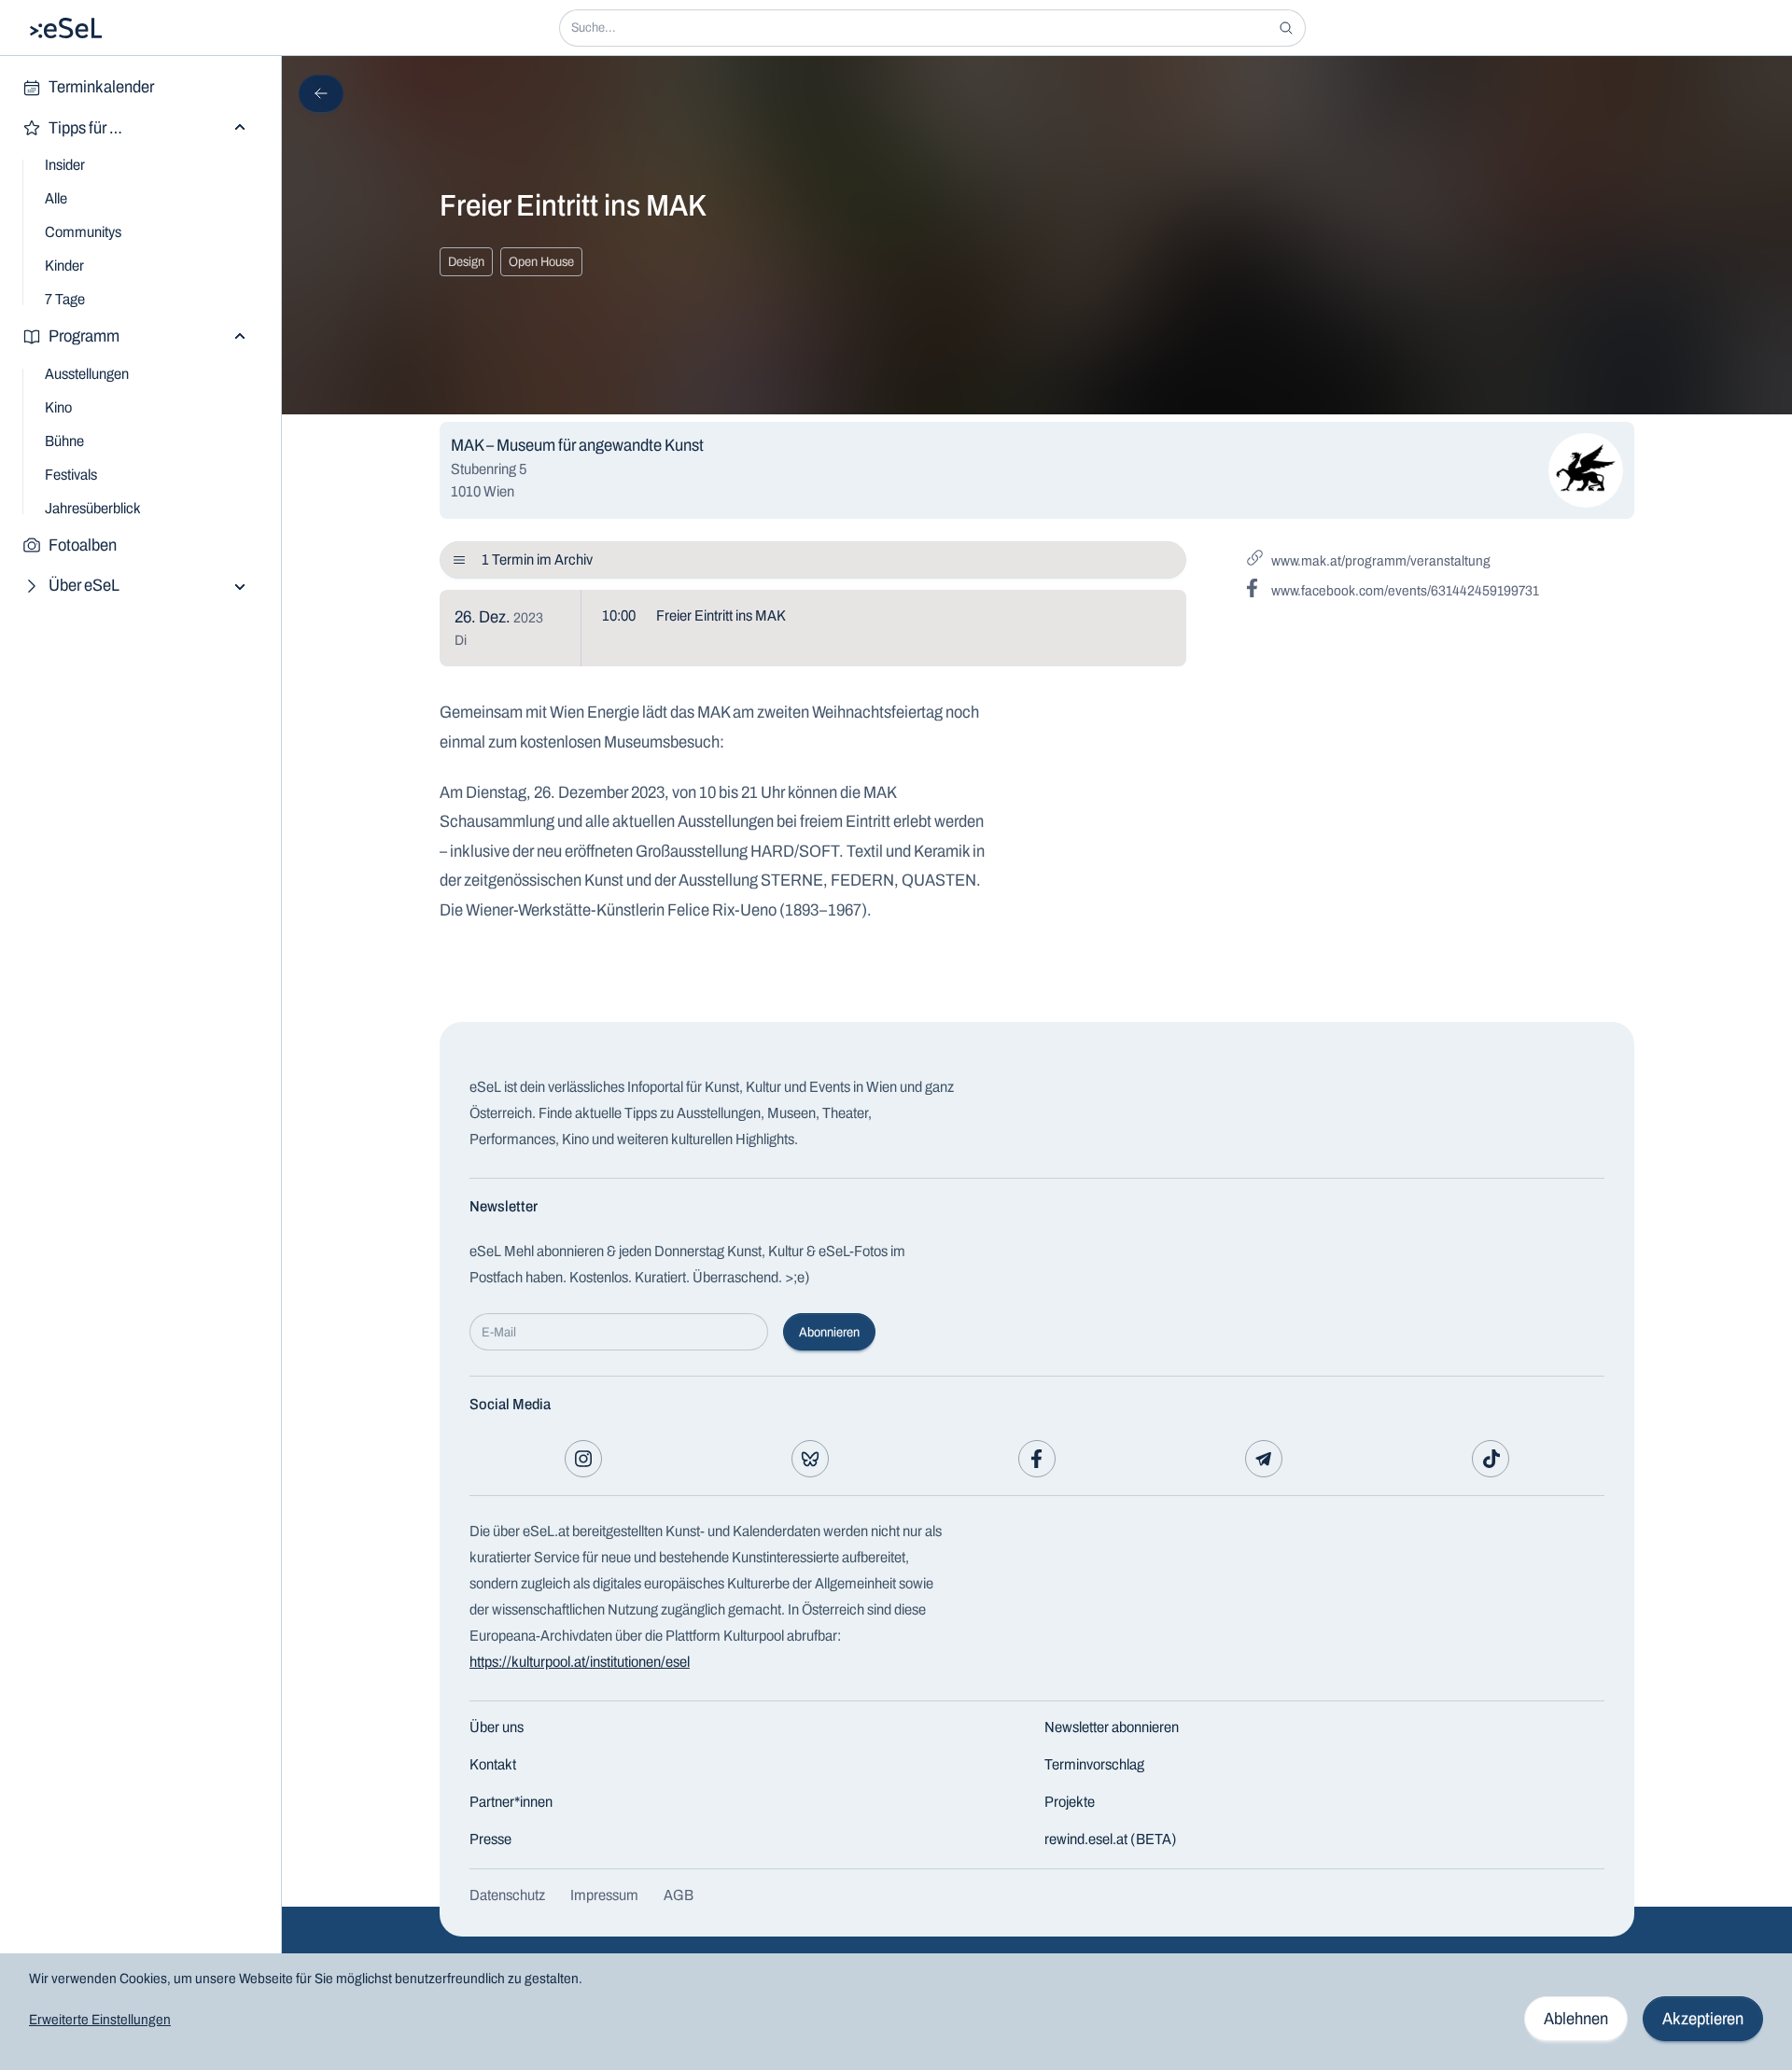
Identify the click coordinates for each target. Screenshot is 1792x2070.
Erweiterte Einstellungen (100, 2020)
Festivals (71, 475)
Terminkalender (101, 87)
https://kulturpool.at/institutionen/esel (580, 1662)
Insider (65, 165)
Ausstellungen (87, 374)
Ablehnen (1576, 2019)
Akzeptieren (1703, 2019)
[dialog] (896, 2012)
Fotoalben (83, 545)
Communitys (83, 232)
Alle (56, 198)
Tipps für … (85, 128)
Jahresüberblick (93, 508)
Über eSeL (84, 585)
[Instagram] (583, 1459)
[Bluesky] (810, 1459)
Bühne (64, 441)
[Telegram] (1264, 1459)
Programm (84, 336)
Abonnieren (829, 1332)
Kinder (64, 266)
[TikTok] (1491, 1459)
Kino (58, 407)
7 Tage (65, 299)
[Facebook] (1037, 1459)
